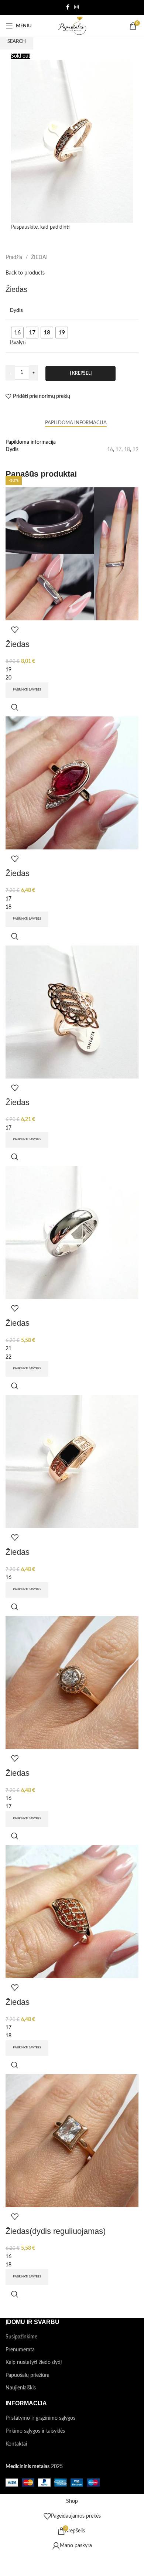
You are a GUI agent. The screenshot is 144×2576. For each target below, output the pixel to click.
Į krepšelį (81, 373)
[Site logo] (72, 26)
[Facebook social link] (68, 7)
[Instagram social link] (76, 7)
